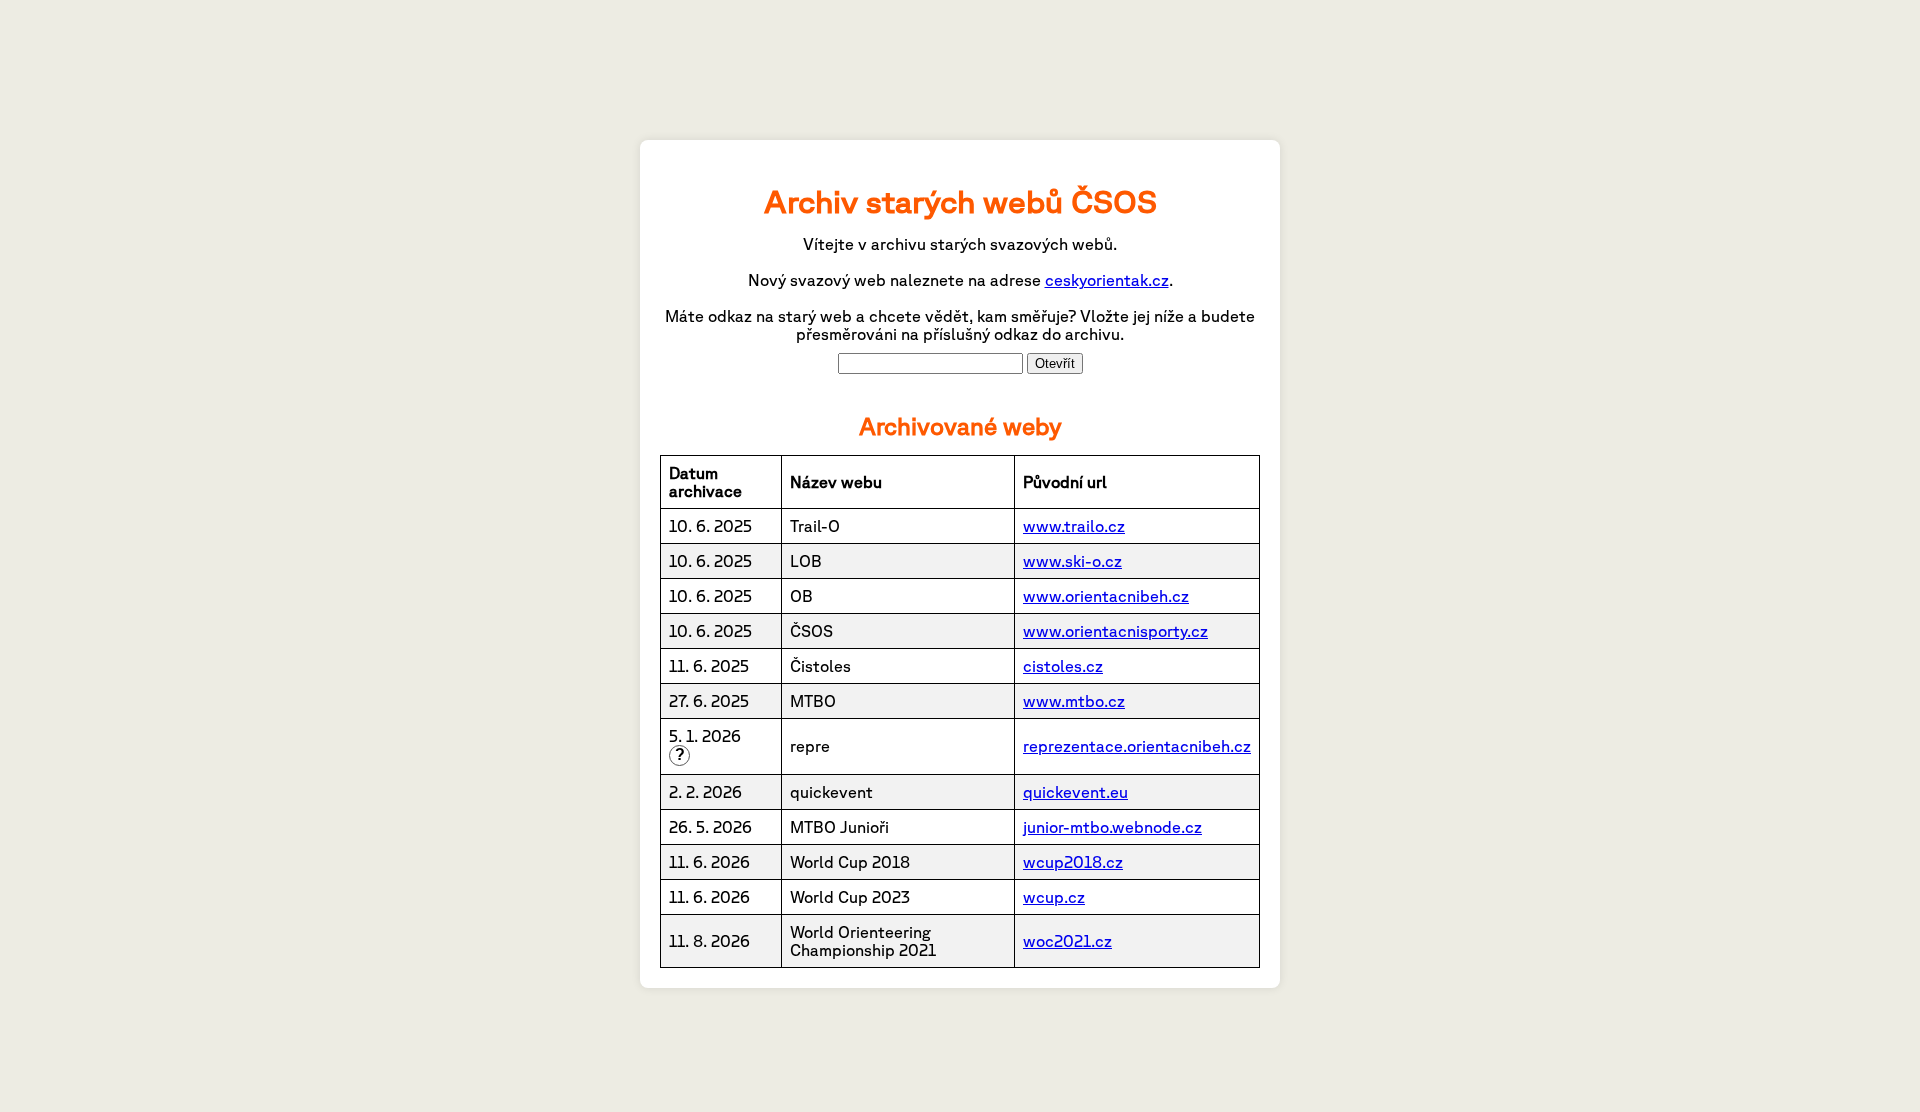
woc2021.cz (1067, 941)
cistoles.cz (1063, 666)
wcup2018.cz (1073, 862)
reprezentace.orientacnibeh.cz (1137, 746)
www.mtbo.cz (1074, 701)
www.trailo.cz (1074, 526)
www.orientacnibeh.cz (1106, 596)
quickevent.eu (1075, 792)
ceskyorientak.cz (1107, 280)
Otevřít (1055, 363)
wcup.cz (1054, 897)
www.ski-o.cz (1072, 561)
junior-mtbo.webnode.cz (1112, 827)
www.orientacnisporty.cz (1115, 631)
